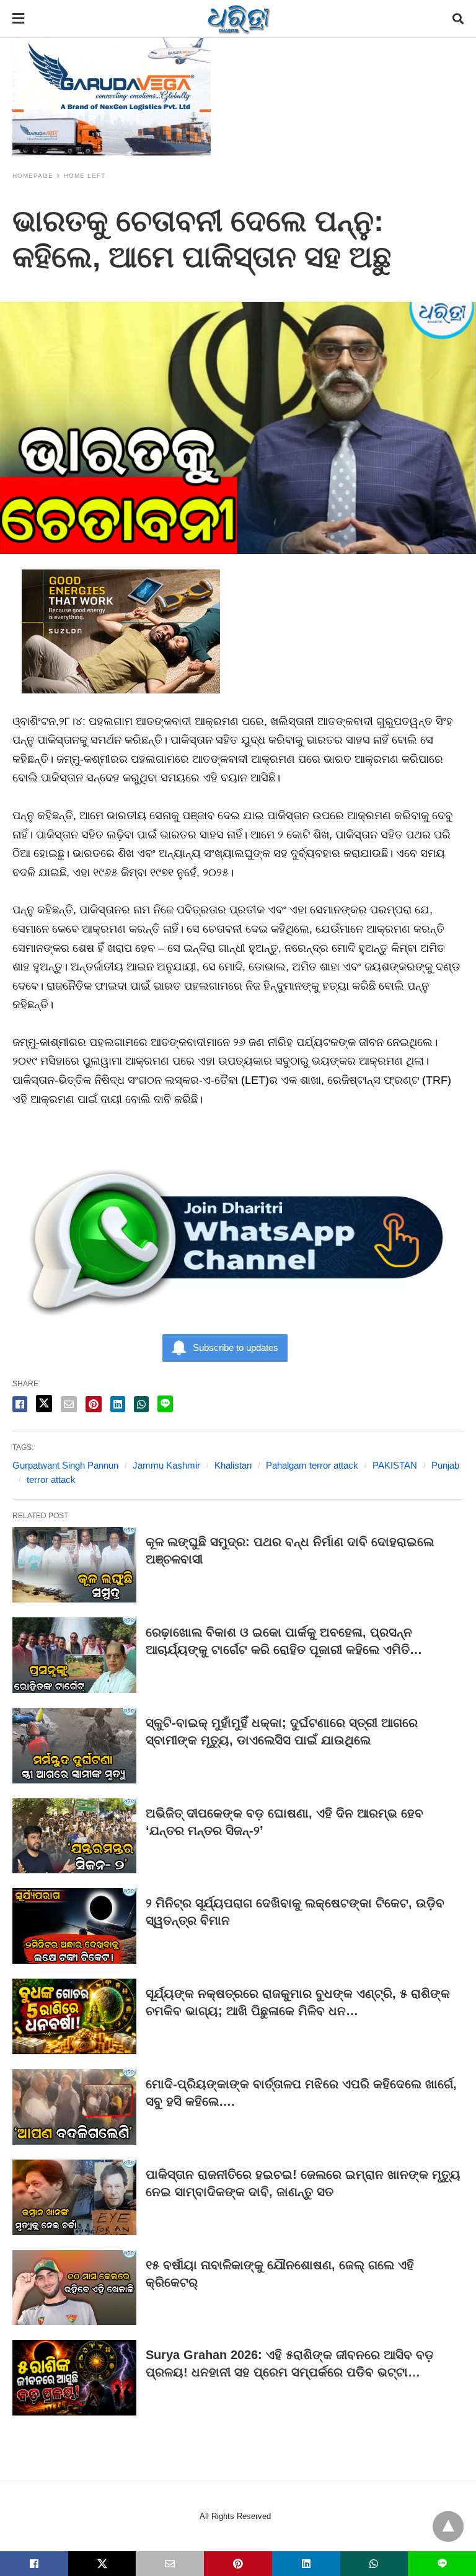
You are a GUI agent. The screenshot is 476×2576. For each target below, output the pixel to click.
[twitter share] (44, 1404)
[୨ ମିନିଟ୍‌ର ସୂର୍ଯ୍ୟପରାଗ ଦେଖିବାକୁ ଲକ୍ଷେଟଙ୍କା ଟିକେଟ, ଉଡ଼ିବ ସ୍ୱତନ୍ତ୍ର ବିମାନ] (74, 1926)
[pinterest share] (94, 1404)
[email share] (69, 1404)
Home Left (85, 176)
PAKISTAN (395, 1465)
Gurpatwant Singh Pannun (65, 1465)
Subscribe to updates (236, 1347)
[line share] (165, 1404)
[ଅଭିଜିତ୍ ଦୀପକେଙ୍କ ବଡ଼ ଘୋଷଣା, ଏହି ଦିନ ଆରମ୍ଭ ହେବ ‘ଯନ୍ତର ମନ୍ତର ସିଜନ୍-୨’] (74, 1836)
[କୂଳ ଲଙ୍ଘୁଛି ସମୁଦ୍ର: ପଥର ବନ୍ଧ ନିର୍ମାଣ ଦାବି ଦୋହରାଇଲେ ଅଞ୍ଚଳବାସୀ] (74, 1565)
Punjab (445, 1465)
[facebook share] (20, 1404)
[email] (170, 2564)
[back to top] (448, 2526)
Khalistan (233, 1465)
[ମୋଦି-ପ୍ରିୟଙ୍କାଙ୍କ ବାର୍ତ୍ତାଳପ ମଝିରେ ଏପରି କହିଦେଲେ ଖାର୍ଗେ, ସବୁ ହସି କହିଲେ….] (74, 2107)
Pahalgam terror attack (312, 1465)
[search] (458, 19)
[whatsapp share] (141, 1404)
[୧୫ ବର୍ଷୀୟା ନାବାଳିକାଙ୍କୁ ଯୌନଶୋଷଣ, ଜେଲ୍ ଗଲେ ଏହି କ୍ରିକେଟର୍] (74, 2288)
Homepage (33, 176)
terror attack (51, 1479)
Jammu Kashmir (166, 1465)
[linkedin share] (118, 1404)
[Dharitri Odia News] (239, 19)
